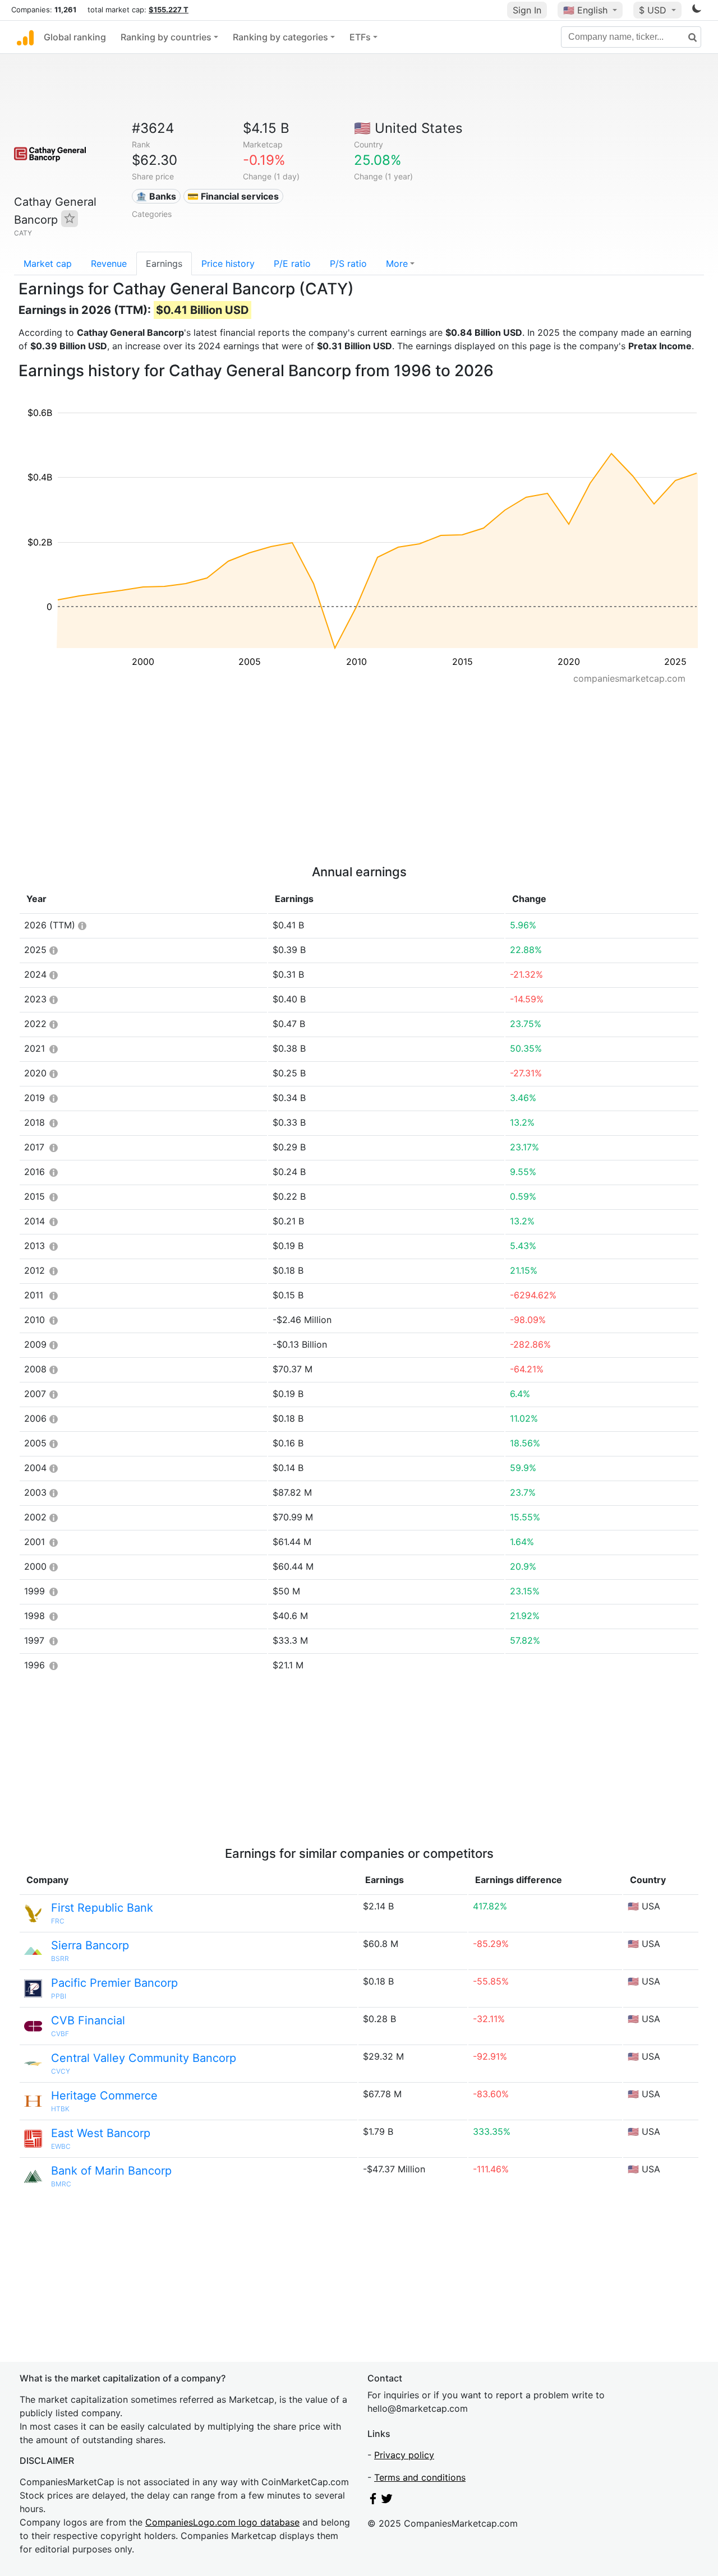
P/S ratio (348, 263)
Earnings (164, 263)
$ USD (654, 10)
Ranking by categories (280, 37)
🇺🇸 (585, 10)
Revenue (109, 263)
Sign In (527, 10)
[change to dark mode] (697, 11)
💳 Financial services (233, 196)
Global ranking (75, 37)
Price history (228, 263)
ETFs (360, 37)
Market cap (48, 263)
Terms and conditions (420, 2477)
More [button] (397, 263)
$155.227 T (169, 10)
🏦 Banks (156, 196)
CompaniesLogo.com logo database (222, 2522)
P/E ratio (292, 263)
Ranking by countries (166, 37)
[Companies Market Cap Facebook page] (373, 2501)
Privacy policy (404, 2455)
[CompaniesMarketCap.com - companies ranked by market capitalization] (25, 37)
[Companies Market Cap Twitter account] (387, 2501)
